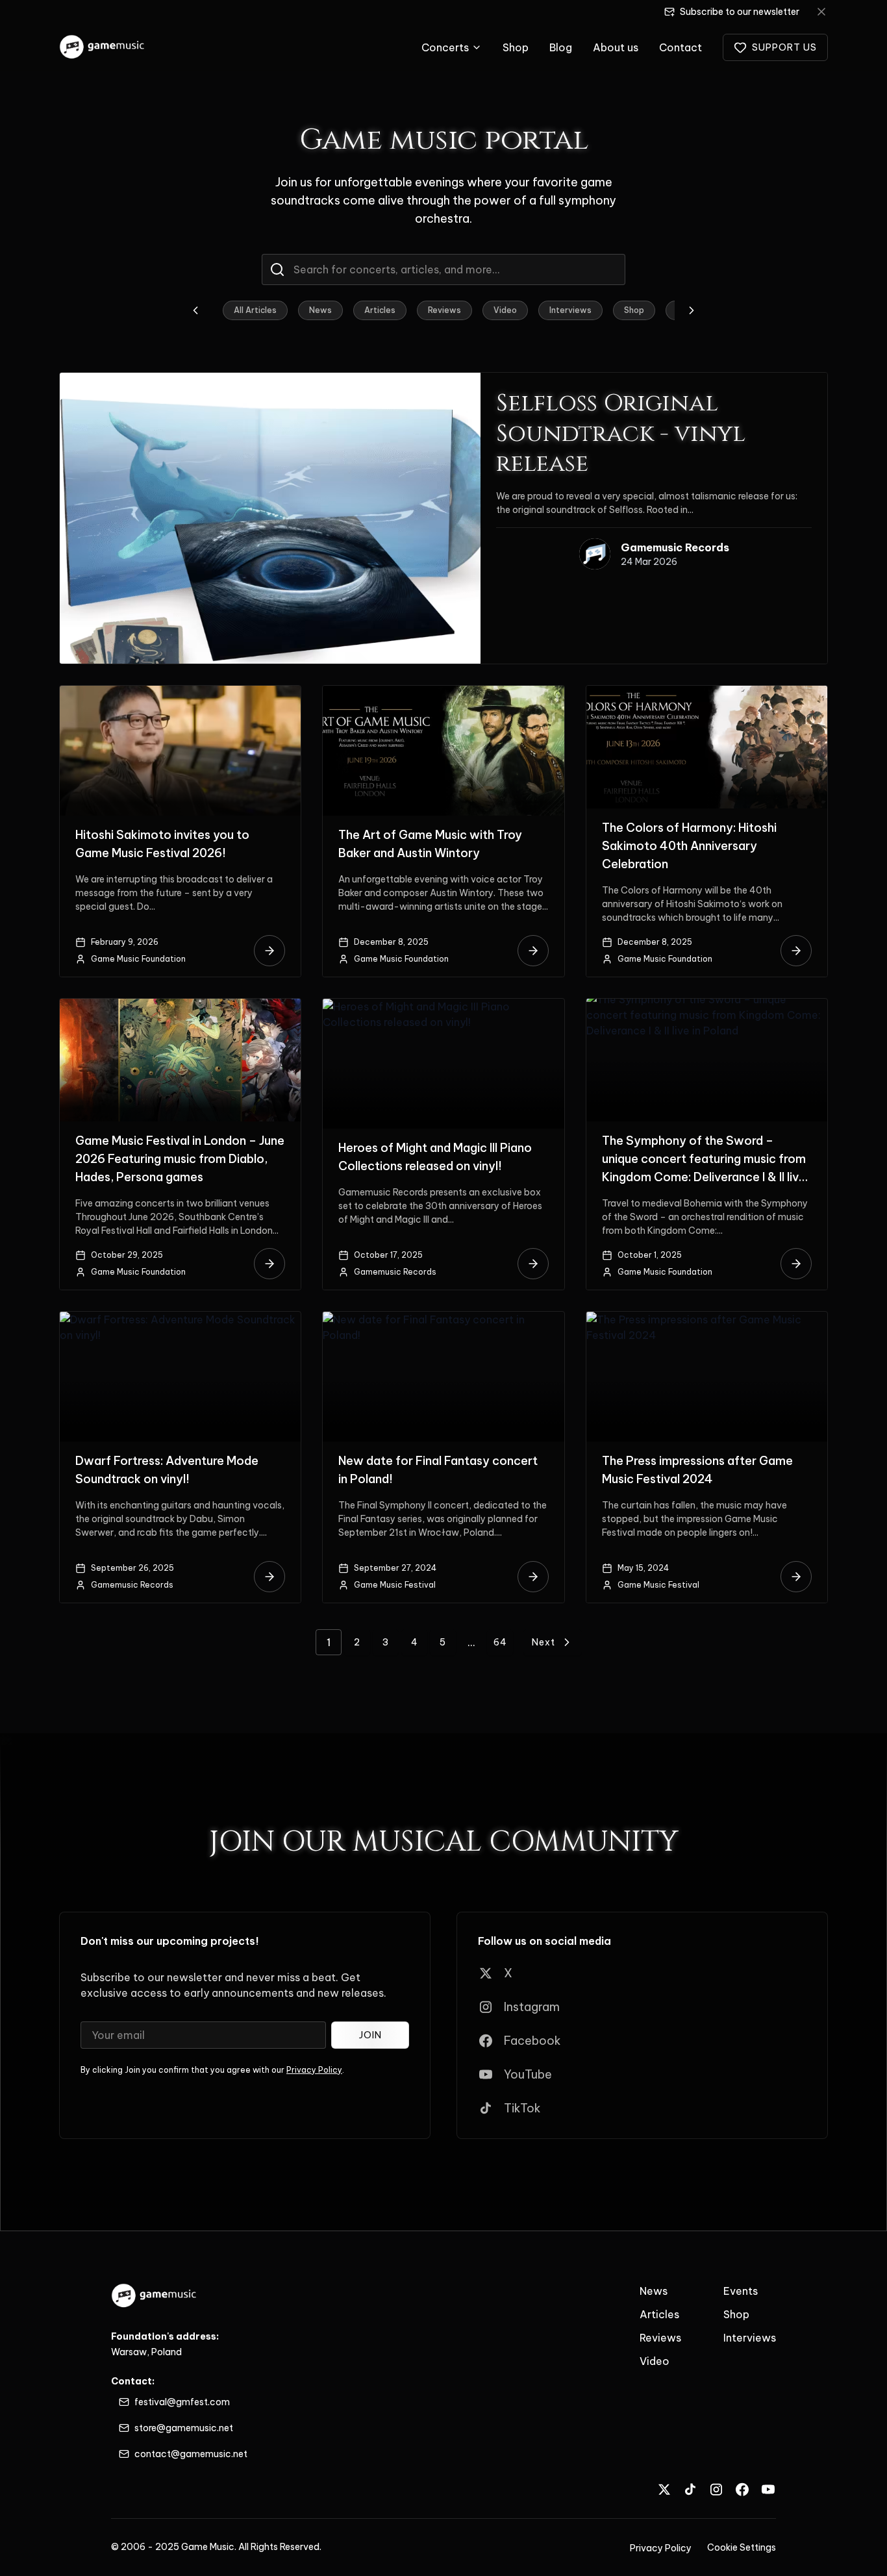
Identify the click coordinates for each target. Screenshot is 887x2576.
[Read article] (269, 951)
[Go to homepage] (103, 47)
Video (505, 310)
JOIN (370, 2035)
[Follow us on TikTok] (690, 2489)
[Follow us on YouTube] (768, 2489)
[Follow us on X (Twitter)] (664, 2489)
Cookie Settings (742, 2547)
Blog (561, 47)
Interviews (570, 310)
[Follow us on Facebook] (742, 2489)
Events (741, 2291)
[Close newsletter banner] (821, 12)
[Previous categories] (195, 310)
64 (500, 1642)
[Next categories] (692, 310)
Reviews (444, 310)
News (320, 310)
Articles (380, 310)
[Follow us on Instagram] (716, 2489)
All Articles (255, 310)
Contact (681, 47)
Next (543, 1642)
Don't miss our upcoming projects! (170, 1941)
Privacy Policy (314, 2070)
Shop (516, 47)
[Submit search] (277, 269)
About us (616, 47)
